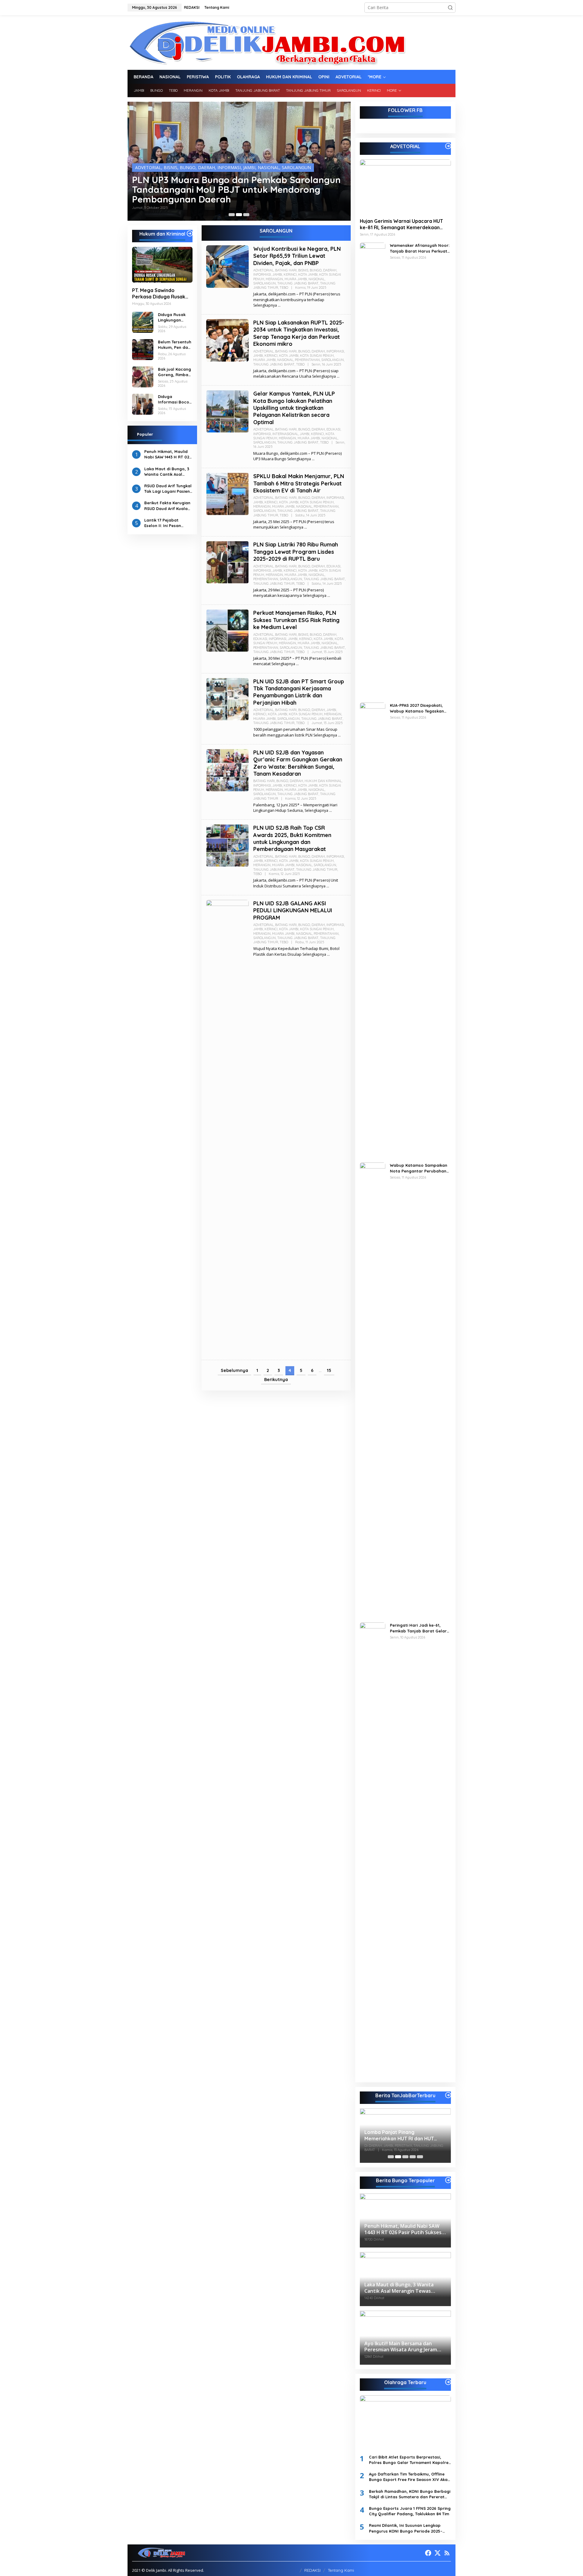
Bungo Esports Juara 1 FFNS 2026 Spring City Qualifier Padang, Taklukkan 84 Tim (410, 2511)
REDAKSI (312, 2570)
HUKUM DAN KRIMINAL (323, 781)
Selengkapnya (265, 305)
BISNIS (173, 157)
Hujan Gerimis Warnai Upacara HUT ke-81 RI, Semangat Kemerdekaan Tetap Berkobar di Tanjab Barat (401, 224)
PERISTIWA (304, 162)
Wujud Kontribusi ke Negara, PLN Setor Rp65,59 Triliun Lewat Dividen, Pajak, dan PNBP (297, 256)
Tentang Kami (341, 2570)
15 (329, 1370)
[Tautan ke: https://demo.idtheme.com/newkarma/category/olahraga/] (448, 2382)
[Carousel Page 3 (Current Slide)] (246, 215)
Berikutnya (276, 1380)
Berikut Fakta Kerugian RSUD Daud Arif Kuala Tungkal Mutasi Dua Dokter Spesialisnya (167, 506)
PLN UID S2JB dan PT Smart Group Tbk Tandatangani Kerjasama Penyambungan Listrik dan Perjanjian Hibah (299, 692)
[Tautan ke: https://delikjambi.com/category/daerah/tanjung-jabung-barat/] (448, 2095)
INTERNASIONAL (285, 434)
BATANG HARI (149, 157)
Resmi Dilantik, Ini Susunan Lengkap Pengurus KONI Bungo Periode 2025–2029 (406, 2528)
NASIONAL (219, 162)
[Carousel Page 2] (239, 215)
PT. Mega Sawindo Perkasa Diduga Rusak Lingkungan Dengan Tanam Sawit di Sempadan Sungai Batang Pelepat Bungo (159, 294)
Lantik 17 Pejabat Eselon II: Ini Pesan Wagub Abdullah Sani (166, 523)
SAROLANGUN (150, 167)
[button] (450, 8)
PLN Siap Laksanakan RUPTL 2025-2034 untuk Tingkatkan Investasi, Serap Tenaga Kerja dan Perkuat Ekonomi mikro (299, 333)
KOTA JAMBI (291, 157)
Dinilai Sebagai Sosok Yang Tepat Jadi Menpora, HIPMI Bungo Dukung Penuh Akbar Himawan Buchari (238, 189)
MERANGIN (164, 162)
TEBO (281, 167)
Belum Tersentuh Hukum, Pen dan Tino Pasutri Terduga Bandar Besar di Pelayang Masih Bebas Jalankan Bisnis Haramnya (175, 344)
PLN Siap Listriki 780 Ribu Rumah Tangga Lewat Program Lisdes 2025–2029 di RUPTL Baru (296, 552)
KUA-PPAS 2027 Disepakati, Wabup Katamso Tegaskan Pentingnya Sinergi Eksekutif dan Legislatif (418, 708)
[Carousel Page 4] (413, 2157)
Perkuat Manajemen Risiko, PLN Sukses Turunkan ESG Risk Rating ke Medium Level (296, 620)
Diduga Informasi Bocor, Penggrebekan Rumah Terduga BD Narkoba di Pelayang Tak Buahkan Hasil (175, 399)
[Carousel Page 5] (420, 2157)
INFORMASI (232, 157)
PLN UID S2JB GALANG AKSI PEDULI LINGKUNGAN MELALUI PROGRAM (293, 910)
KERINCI (268, 157)
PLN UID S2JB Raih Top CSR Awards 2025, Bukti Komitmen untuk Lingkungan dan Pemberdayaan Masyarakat (292, 838)
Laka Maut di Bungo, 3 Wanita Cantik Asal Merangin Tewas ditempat (167, 471)
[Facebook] (428, 2553)
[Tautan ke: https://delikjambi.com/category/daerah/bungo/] (448, 2180)
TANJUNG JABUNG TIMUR (247, 167)
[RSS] (447, 2553)
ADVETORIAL (263, 270)
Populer (145, 434)
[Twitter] (438, 2553)
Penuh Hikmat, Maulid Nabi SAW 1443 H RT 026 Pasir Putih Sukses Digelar (168, 454)
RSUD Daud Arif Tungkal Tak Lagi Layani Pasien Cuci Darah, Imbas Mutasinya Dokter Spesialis (168, 488)
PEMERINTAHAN (274, 162)
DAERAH (209, 157)
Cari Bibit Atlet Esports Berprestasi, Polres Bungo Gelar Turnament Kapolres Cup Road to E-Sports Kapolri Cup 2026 (410, 2460)
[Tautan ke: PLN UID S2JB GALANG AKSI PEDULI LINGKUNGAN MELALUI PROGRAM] (227, 1127)
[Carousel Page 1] (232, 215)
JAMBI (252, 157)
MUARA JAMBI (192, 162)
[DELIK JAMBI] (267, 42)
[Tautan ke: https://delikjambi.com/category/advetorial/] (448, 146)
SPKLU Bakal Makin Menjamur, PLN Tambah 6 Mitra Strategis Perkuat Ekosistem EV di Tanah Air (299, 483)
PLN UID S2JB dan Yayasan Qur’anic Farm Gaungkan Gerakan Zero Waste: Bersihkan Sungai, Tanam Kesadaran (298, 763)
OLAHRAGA (244, 162)
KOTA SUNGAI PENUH (317, 356)
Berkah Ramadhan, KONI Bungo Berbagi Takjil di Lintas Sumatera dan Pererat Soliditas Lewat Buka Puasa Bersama (410, 2494)
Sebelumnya (234, 1370)
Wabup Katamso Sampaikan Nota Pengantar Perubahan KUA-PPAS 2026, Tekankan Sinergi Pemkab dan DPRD (419, 1168)
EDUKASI (333, 429)
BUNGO (190, 157)
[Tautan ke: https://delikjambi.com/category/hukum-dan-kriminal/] (190, 233)
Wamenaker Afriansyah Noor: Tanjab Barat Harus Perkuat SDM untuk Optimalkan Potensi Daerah (420, 248)
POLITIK (326, 162)
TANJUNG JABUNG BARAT (193, 167)
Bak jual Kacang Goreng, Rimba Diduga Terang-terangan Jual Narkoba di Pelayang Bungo (175, 372)
